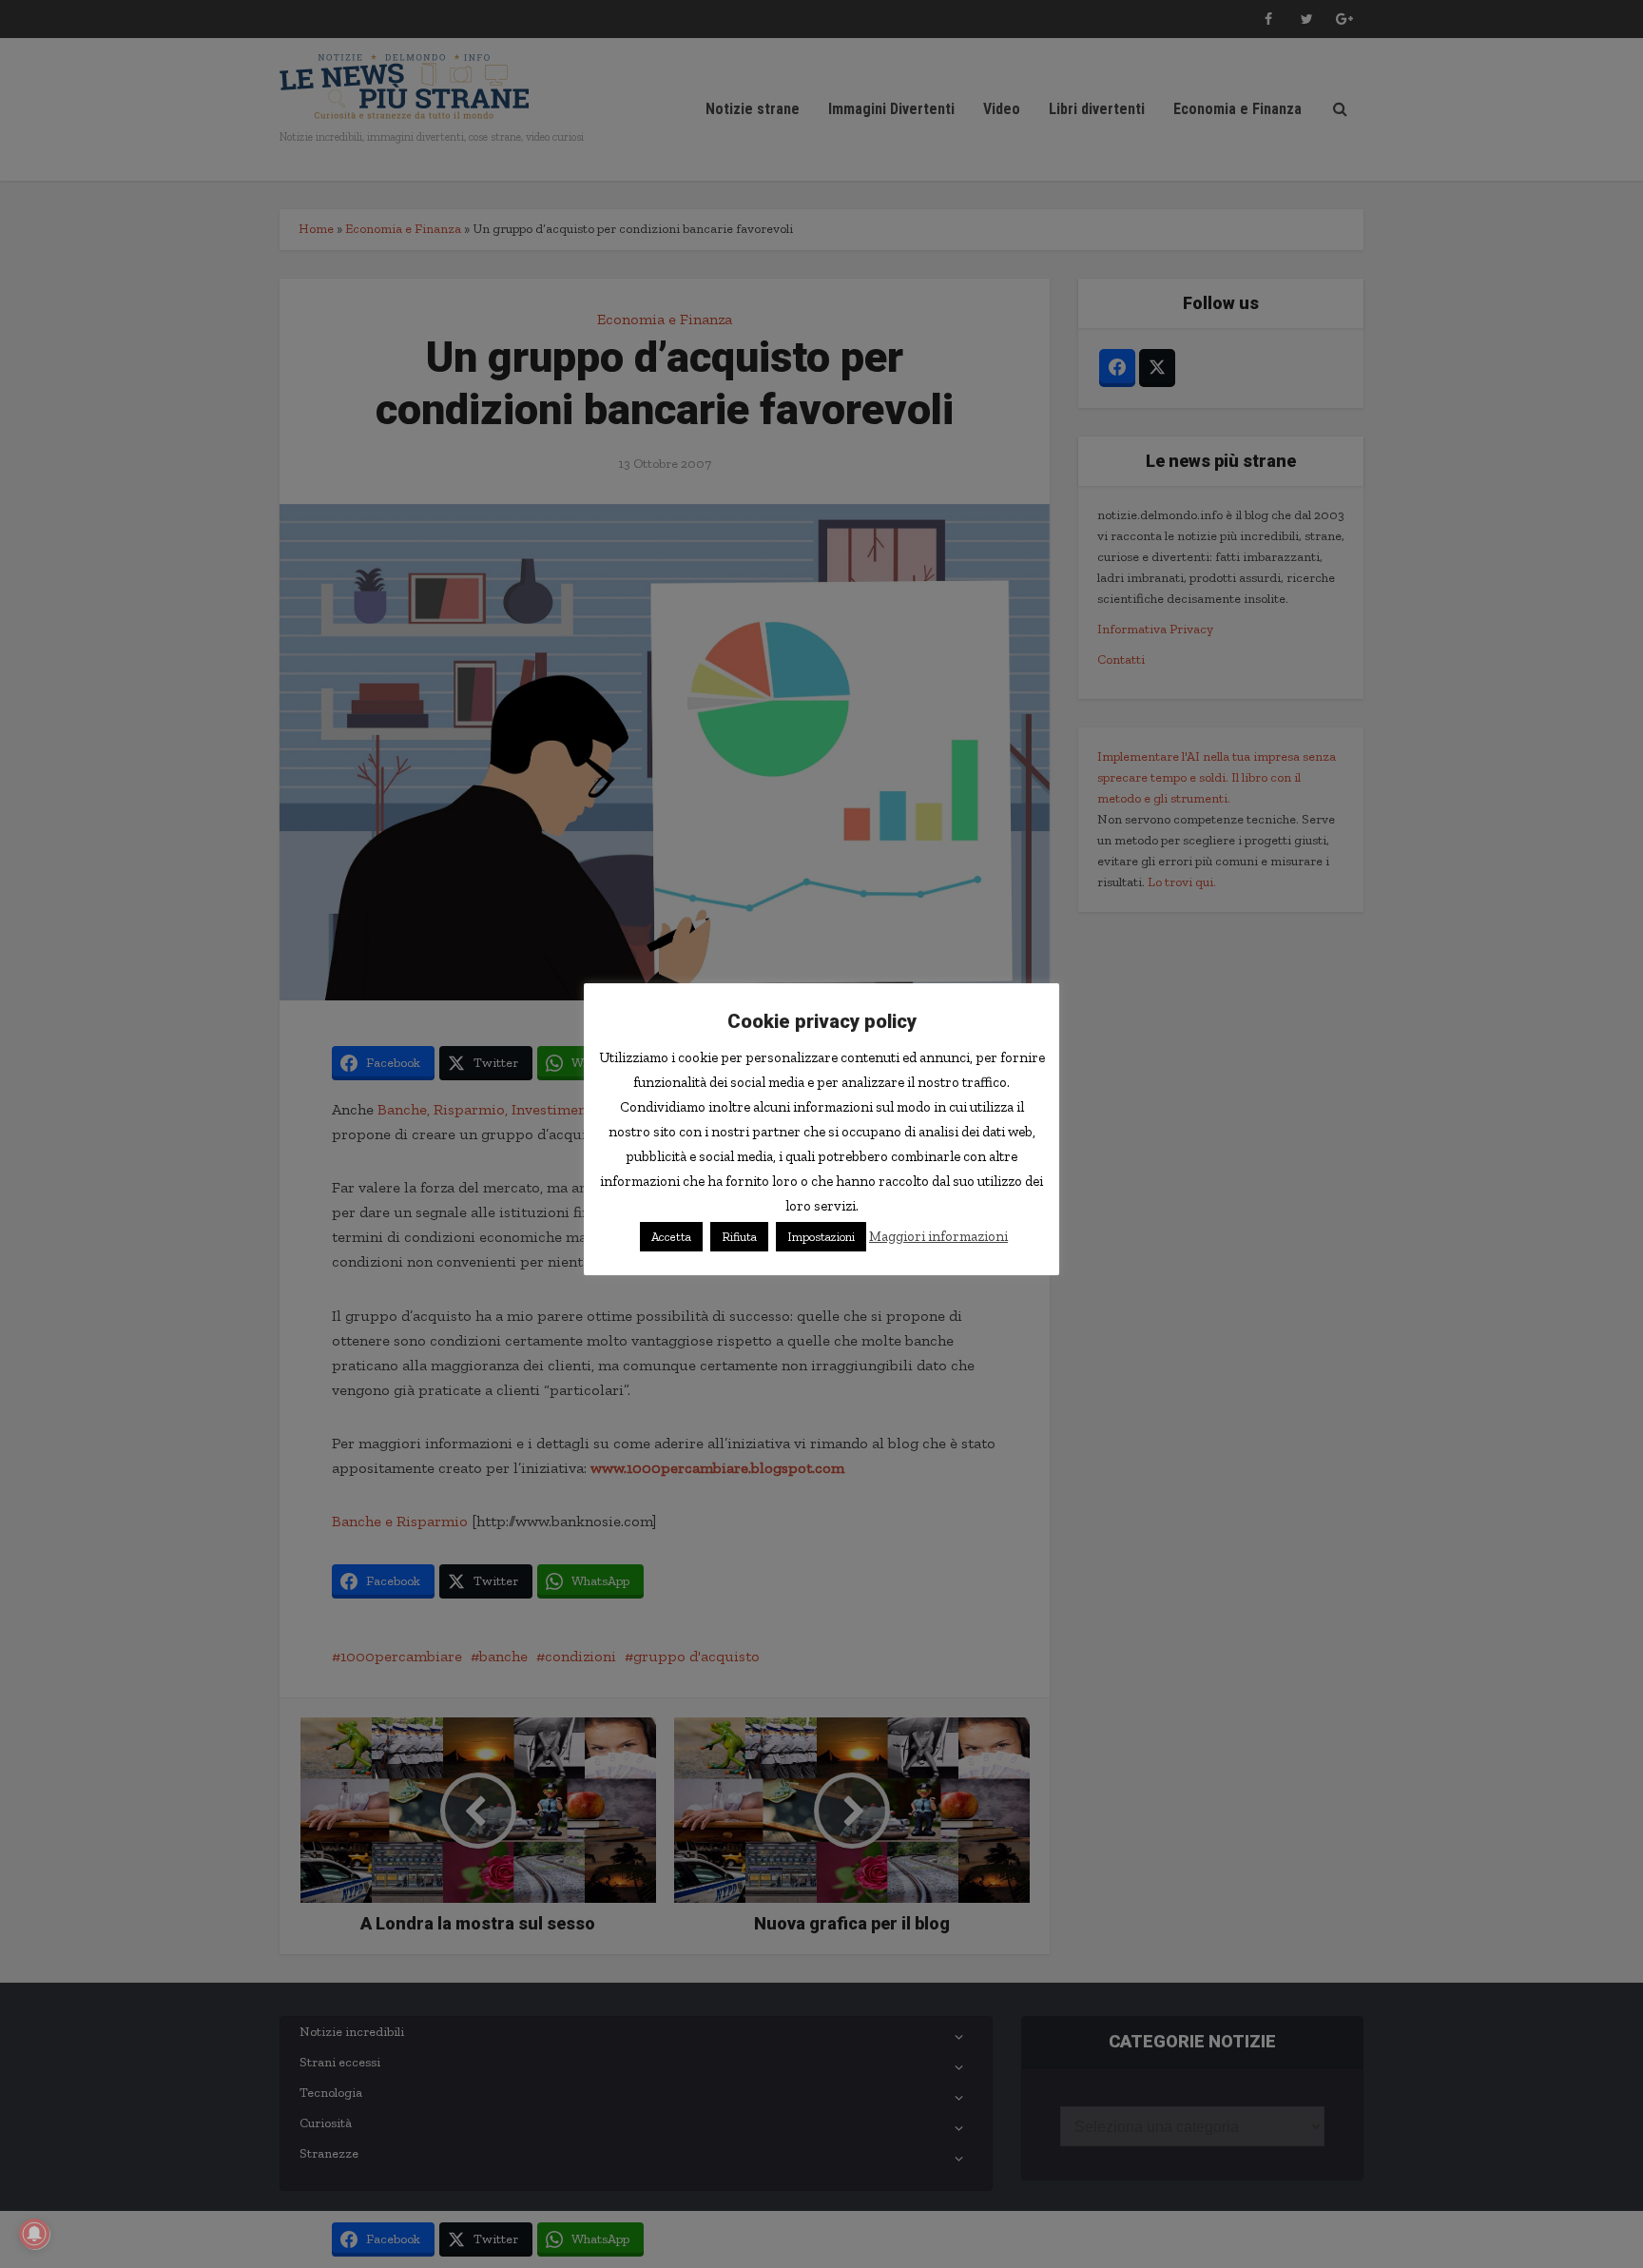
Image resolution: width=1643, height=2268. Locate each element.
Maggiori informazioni (938, 1236)
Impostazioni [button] (821, 1237)
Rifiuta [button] (739, 1237)
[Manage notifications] (34, 2234)
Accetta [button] (671, 1237)
